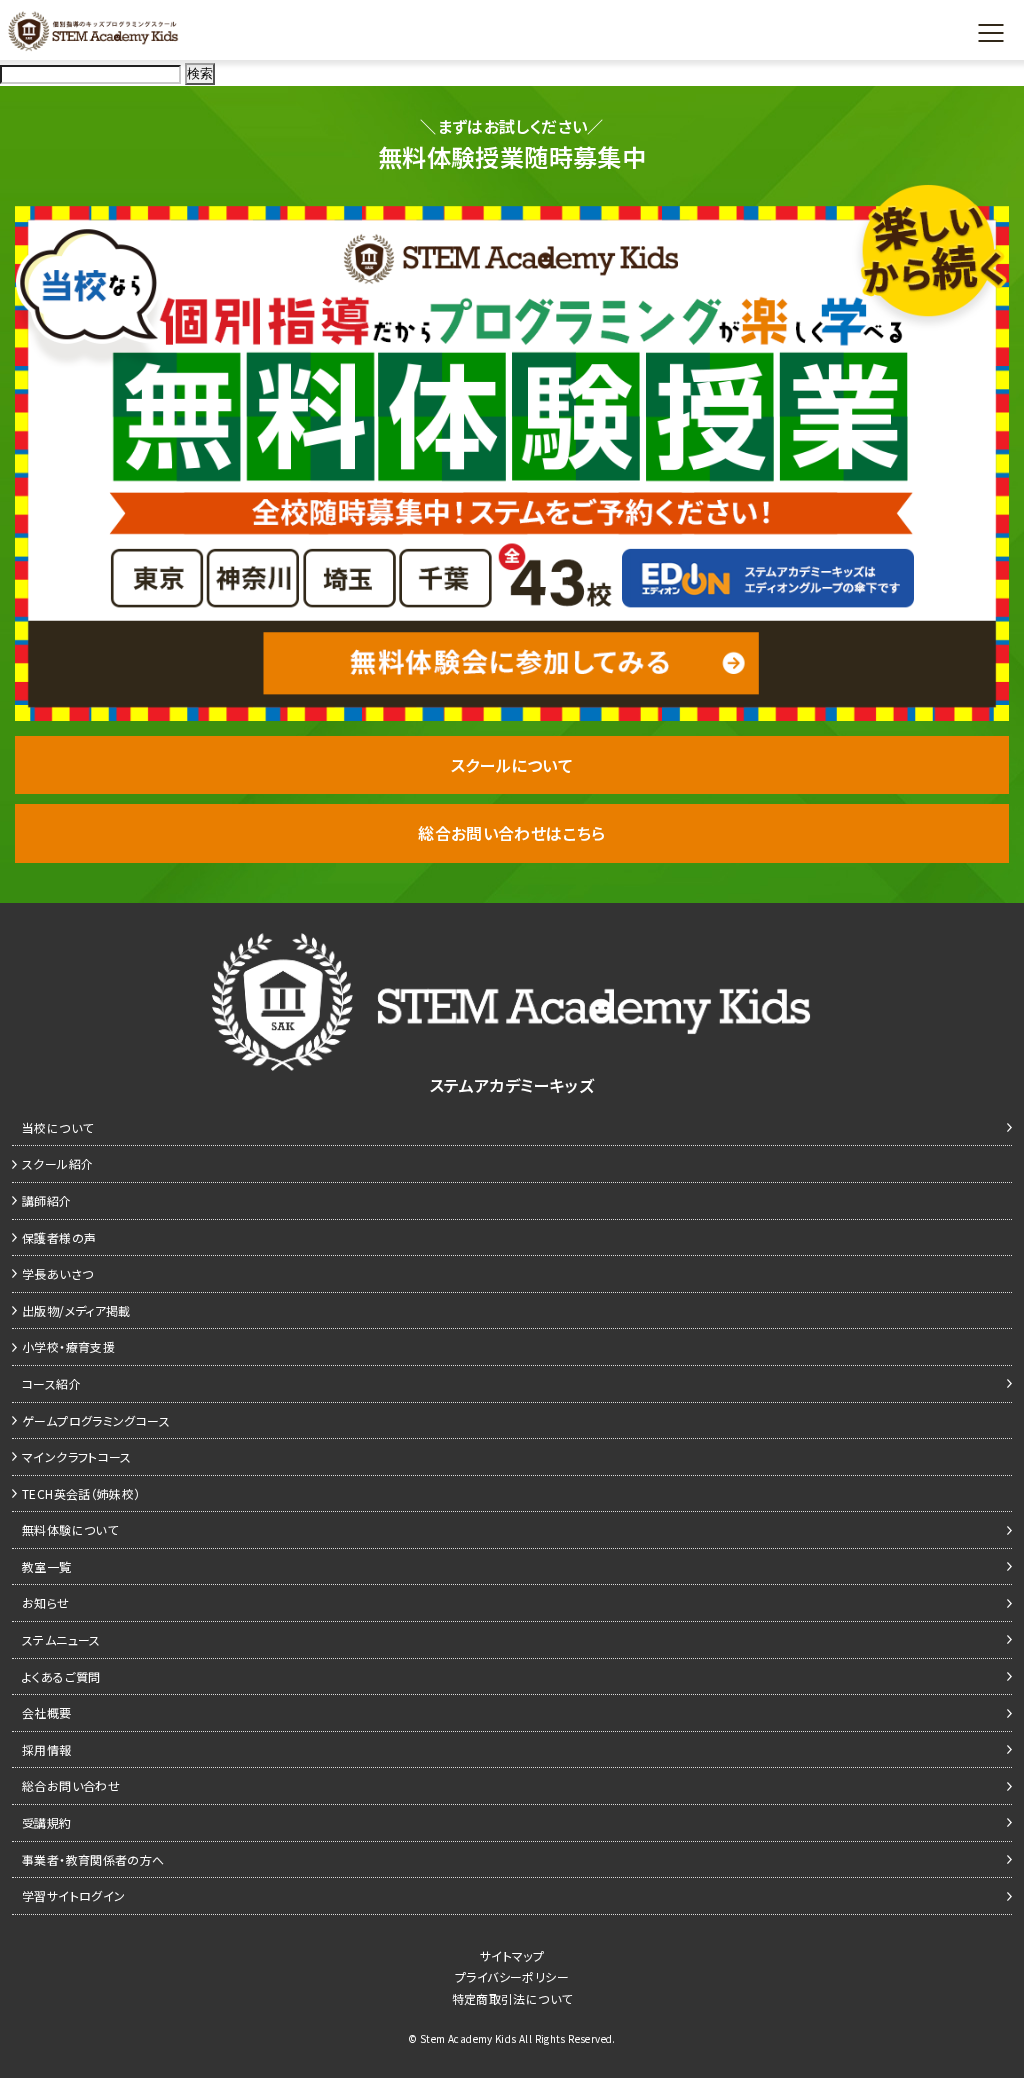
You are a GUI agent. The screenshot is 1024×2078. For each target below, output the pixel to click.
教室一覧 (47, 1566)
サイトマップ (512, 1955)
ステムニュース (61, 1639)
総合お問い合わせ (71, 1785)
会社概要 (47, 1712)
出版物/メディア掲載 (76, 1310)
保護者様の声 (59, 1237)
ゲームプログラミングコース (96, 1420)
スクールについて (512, 765)
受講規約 (47, 1822)
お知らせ (46, 1602)
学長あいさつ (57, 1273)
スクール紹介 (57, 1163)
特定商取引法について (512, 1998)
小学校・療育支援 (68, 1346)
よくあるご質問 (61, 1676)
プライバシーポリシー (512, 1976)
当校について (57, 1127)
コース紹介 (51, 1383)
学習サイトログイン (73, 1895)
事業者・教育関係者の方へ (93, 1859)
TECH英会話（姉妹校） (81, 1493)
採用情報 (47, 1749)
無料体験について (70, 1529)
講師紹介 (47, 1200)
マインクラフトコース (77, 1456)
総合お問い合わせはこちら (512, 833)
